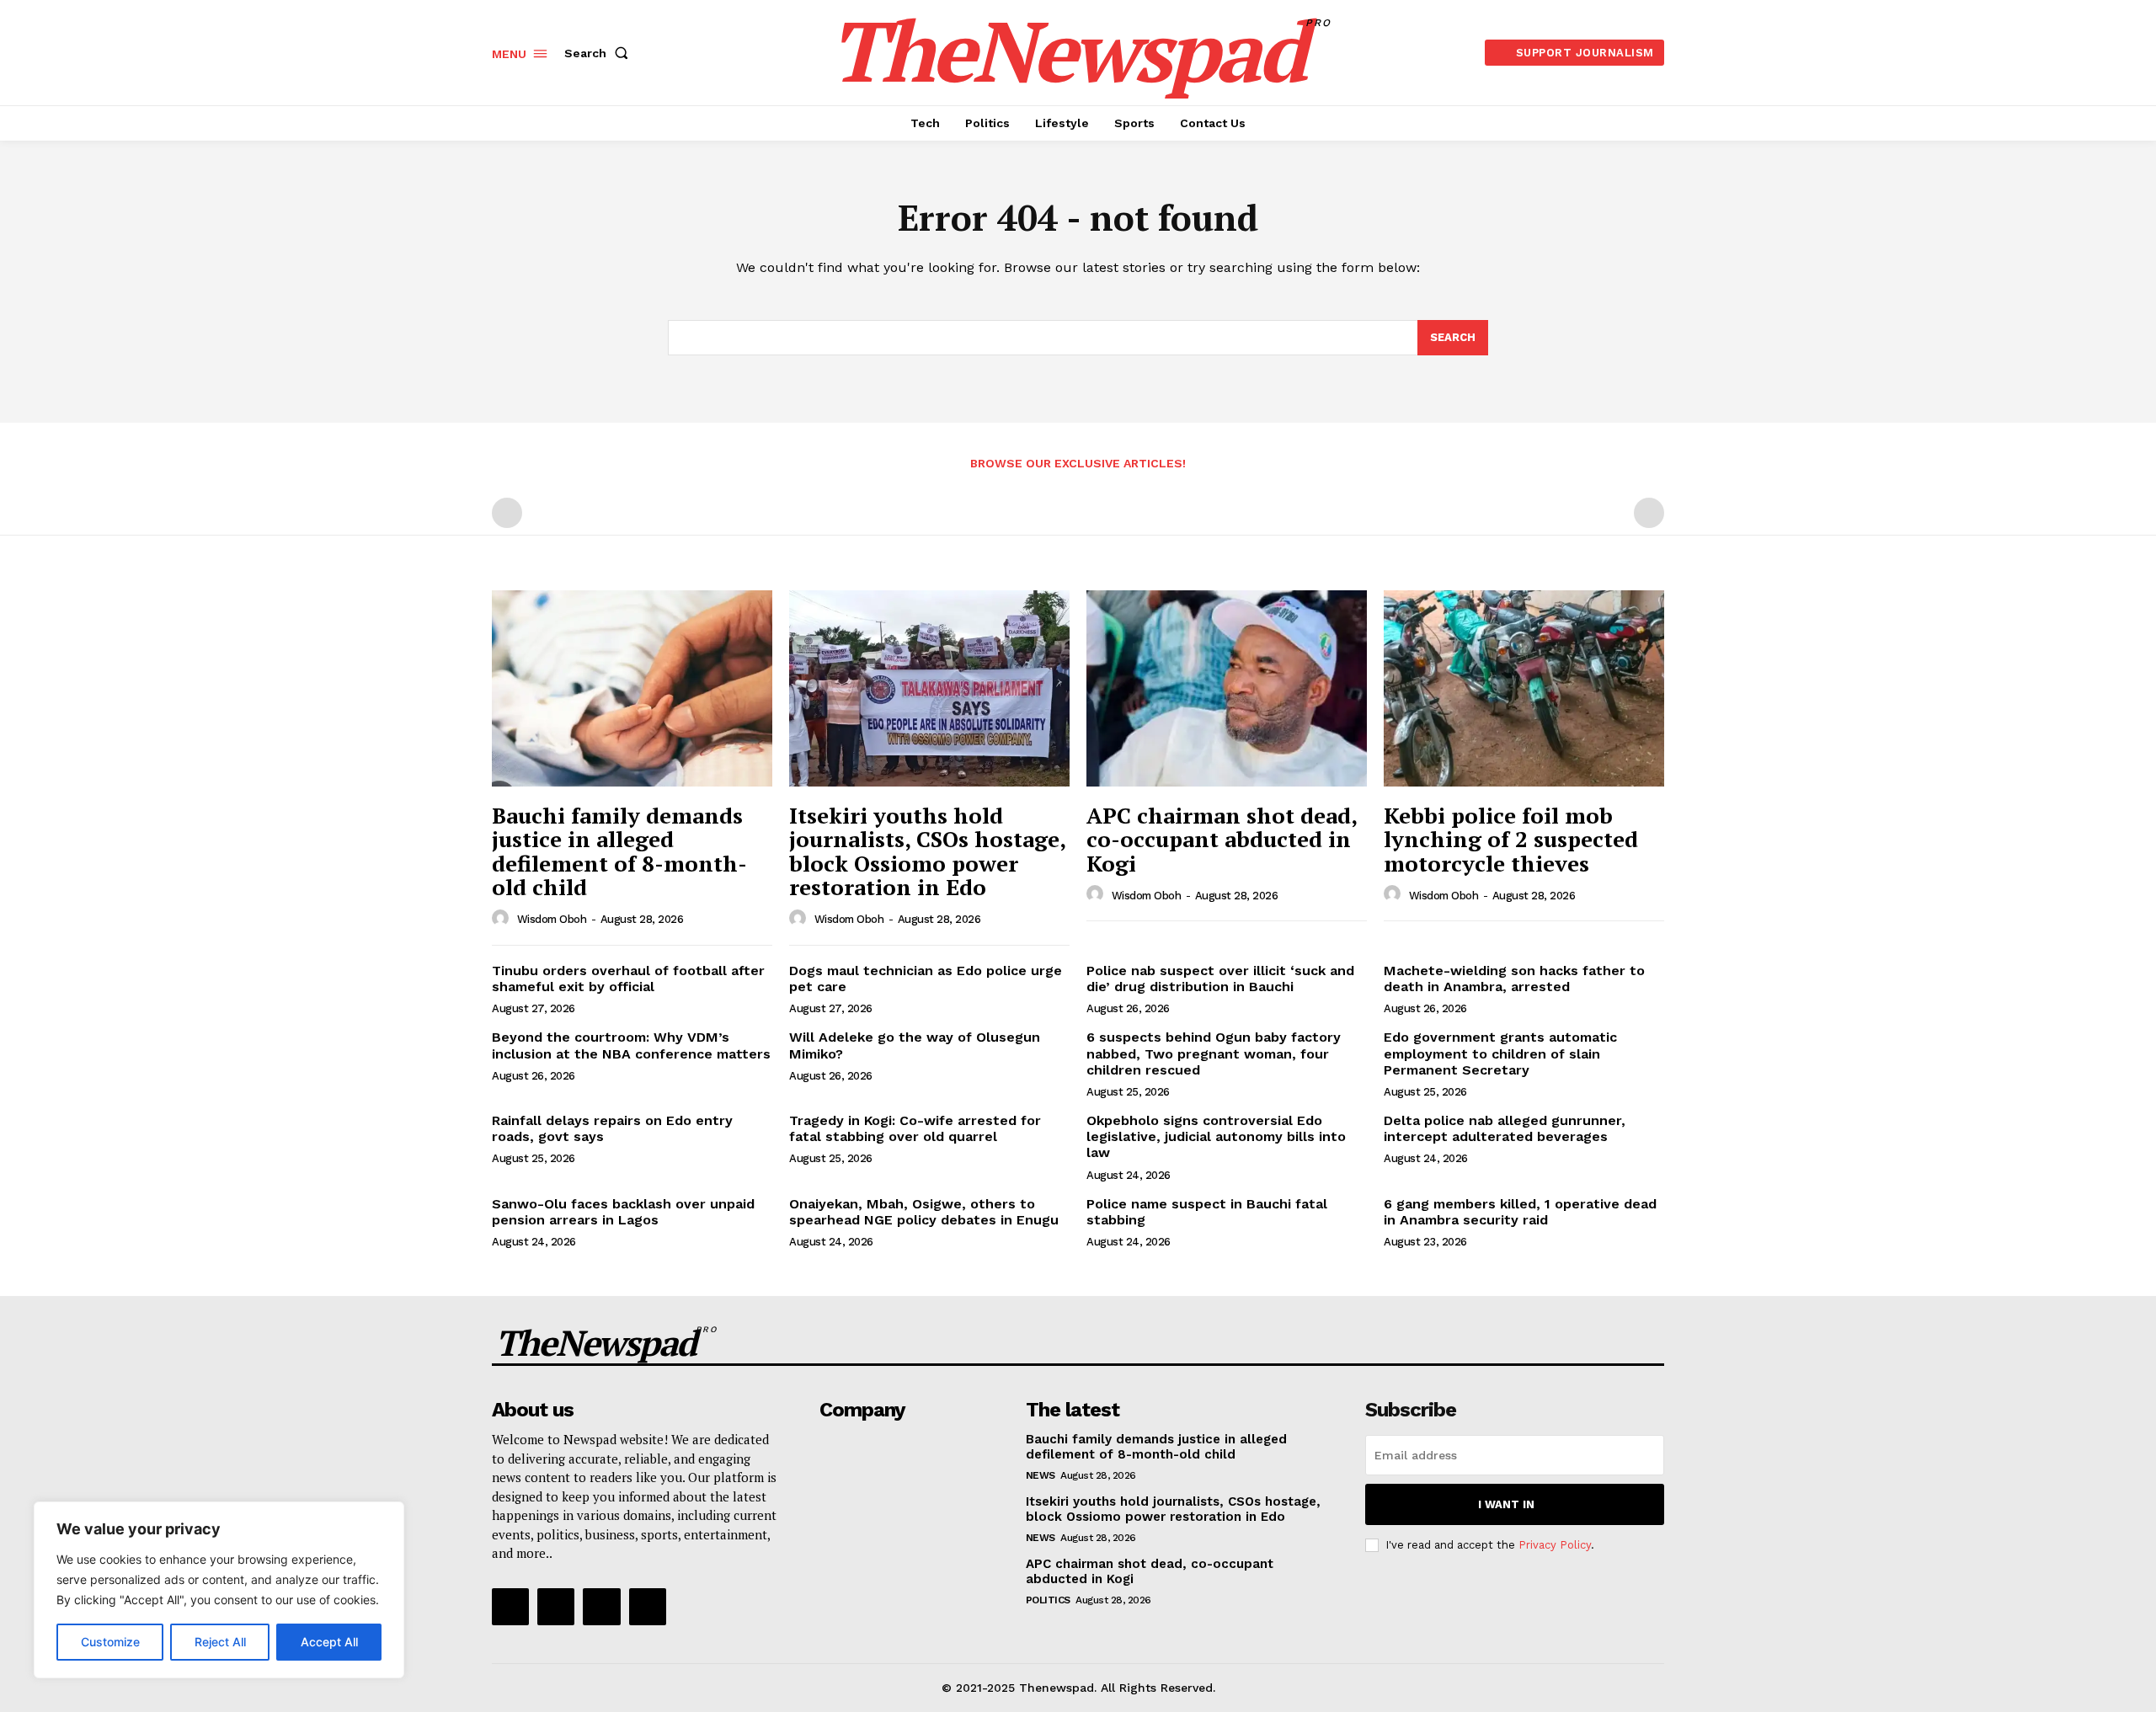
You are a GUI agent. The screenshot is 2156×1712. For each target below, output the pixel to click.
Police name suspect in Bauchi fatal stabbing (1207, 1212)
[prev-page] (507, 513)
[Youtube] (648, 1607)
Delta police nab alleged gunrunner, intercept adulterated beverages (1505, 1128)
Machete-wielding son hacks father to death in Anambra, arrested (1514, 979)
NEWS (1041, 1475)
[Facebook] (510, 1607)
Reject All (220, 1642)
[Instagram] (556, 1607)
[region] (219, 1590)
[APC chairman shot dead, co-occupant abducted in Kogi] (1227, 688)
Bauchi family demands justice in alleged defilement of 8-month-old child (619, 851)
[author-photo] (503, 919)
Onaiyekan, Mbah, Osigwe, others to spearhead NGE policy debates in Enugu (924, 1212)
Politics (1048, 1600)
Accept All (329, 1642)
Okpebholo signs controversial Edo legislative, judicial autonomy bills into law (1216, 1136)
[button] (600, 53)
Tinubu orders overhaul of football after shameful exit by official (628, 979)
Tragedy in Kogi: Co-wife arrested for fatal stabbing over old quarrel (915, 1128)
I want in (1506, 1504)
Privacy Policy (1555, 1545)
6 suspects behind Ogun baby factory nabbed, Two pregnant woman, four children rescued (1214, 1053)
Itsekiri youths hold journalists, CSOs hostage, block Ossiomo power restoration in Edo (928, 851)
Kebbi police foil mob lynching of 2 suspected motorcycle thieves (1511, 839)
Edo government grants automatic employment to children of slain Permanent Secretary (1500, 1053)
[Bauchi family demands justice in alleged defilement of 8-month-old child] (632, 688)
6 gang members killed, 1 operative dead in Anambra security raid (1520, 1212)
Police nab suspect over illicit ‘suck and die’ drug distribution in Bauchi (1220, 979)
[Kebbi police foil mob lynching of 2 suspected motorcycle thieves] (1524, 688)
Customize (110, 1642)
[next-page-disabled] (1649, 513)
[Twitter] (601, 1607)
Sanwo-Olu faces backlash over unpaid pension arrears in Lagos (623, 1212)
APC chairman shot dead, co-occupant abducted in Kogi (1222, 839)
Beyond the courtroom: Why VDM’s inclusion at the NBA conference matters (631, 1045)
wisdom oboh (552, 919)
